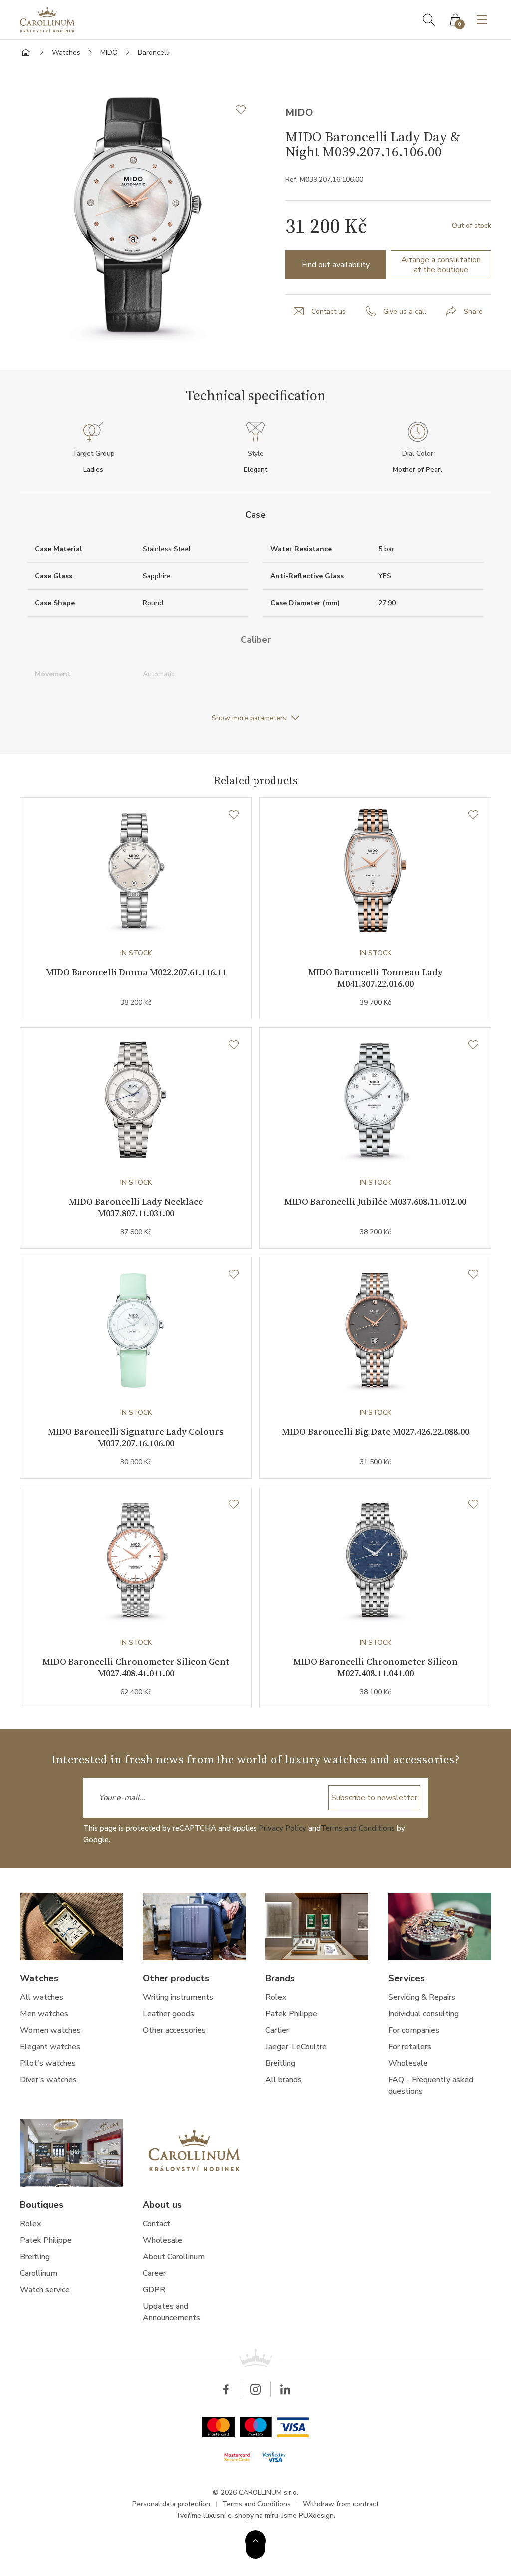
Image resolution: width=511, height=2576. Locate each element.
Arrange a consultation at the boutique (441, 265)
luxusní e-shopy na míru (241, 2515)
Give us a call (405, 312)
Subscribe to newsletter (374, 1798)
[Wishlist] (234, 815)
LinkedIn (285, 2389)
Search (429, 20)
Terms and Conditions (358, 1828)
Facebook (226, 2389)
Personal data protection (171, 2504)
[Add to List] (246, 110)
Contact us (329, 312)
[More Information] (255, 2541)
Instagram (255, 2389)
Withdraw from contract (341, 2504)
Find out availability (336, 265)
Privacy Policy (283, 1828)
